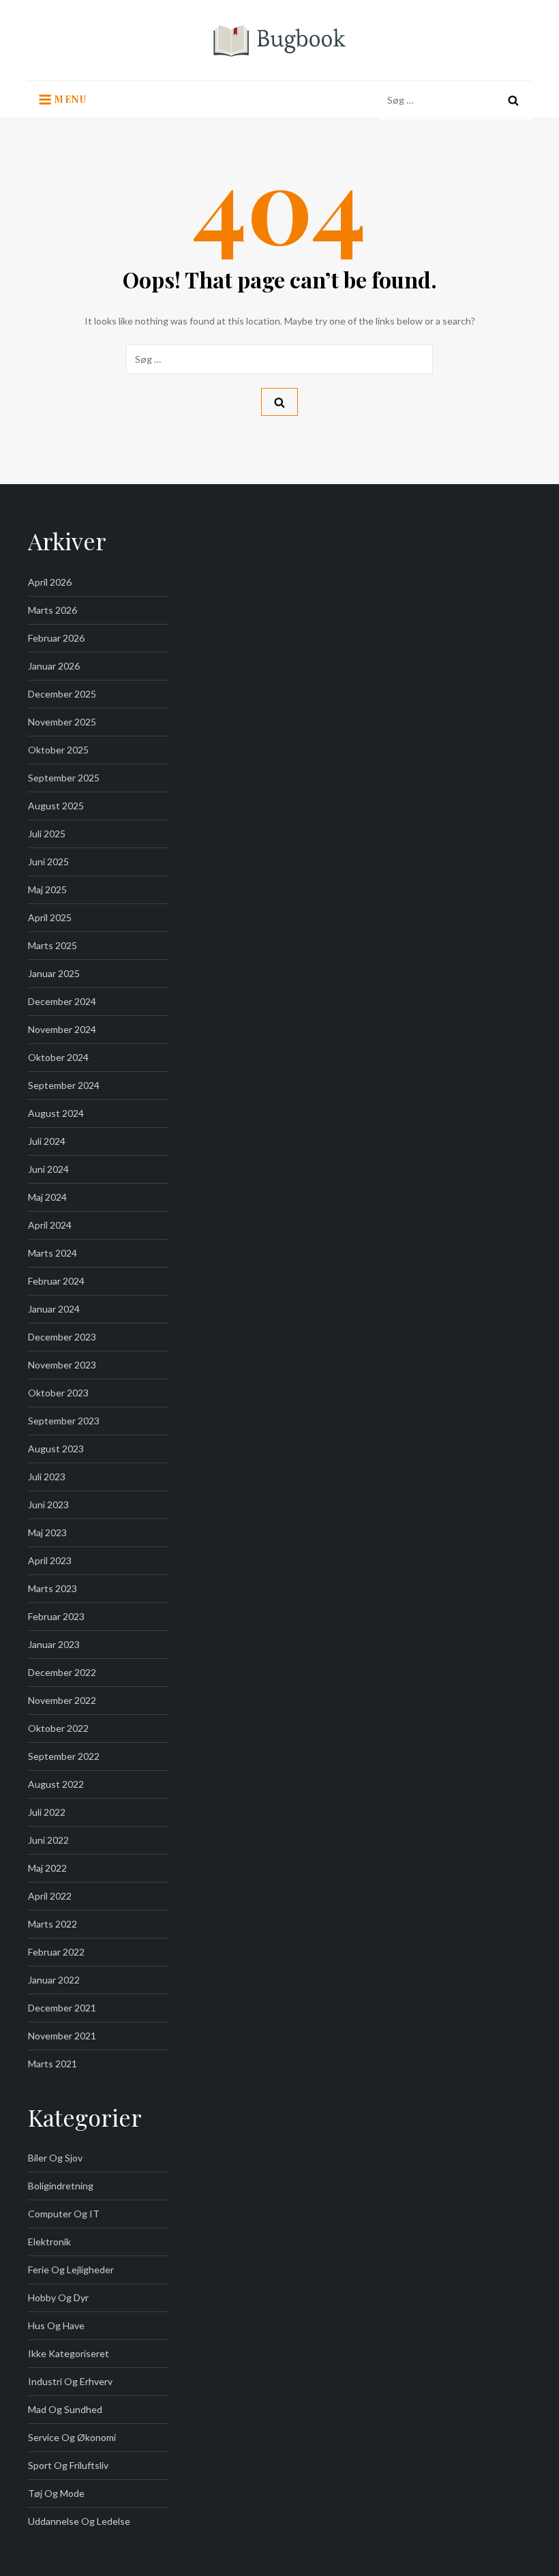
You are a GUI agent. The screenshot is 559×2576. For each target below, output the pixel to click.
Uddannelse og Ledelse (79, 2521)
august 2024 (56, 1113)
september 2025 (64, 778)
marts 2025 (52, 945)
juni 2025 (48, 862)
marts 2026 (52, 610)
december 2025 (62, 694)
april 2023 (50, 1560)
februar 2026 (56, 638)
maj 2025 (47, 889)
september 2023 (64, 1421)
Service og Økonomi (72, 2437)
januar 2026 (54, 666)
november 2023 (62, 1365)
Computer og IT (64, 2214)
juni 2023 (48, 1504)
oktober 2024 (58, 1057)
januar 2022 (54, 1980)
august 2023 (56, 1449)
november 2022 (62, 1700)
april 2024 (50, 1225)
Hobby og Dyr (58, 2297)
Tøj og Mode (56, 2493)
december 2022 (62, 1672)
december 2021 (62, 2008)
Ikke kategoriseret (69, 2353)
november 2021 (62, 2036)
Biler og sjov (55, 2158)
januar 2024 (54, 1309)
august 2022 (56, 1784)
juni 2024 (48, 1169)
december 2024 (62, 1001)
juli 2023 (47, 1477)
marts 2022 (52, 1924)
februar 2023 (56, 1616)
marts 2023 (52, 1588)
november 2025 (62, 722)
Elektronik (49, 2242)
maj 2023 (47, 1532)
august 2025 (56, 806)
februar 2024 (56, 1281)
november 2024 (62, 1029)
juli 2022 (47, 1812)
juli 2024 (47, 1141)
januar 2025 (54, 973)
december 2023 (62, 1337)
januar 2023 (54, 1644)
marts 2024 (52, 1253)
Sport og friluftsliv (68, 2465)
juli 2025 (47, 834)
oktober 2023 (58, 1393)
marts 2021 (52, 2064)
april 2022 (50, 1896)
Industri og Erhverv (70, 2381)
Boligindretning (61, 2186)
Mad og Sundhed (65, 2409)
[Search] (513, 100)
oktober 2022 (58, 1728)
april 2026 (50, 582)
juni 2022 (48, 1840)
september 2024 (64, 1085)
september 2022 (64, 1756)
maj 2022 (47, 1868)
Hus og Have (56, 2325)
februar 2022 (56, 1952)
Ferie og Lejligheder (71, 2270)
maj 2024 (47, 1197)
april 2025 (50, 917)
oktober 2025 (58, 750)
